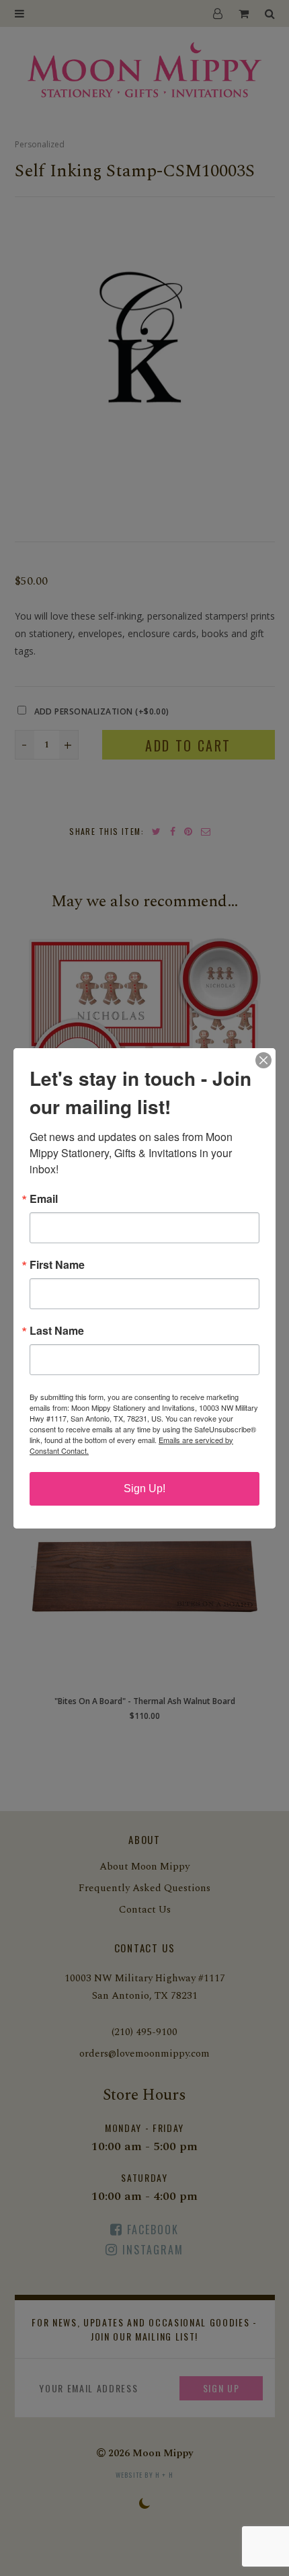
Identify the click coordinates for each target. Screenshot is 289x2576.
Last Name (57, 1331)
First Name (57, 1265)
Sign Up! (144, 1488)
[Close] (263, 1060)
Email (44, 1199)
